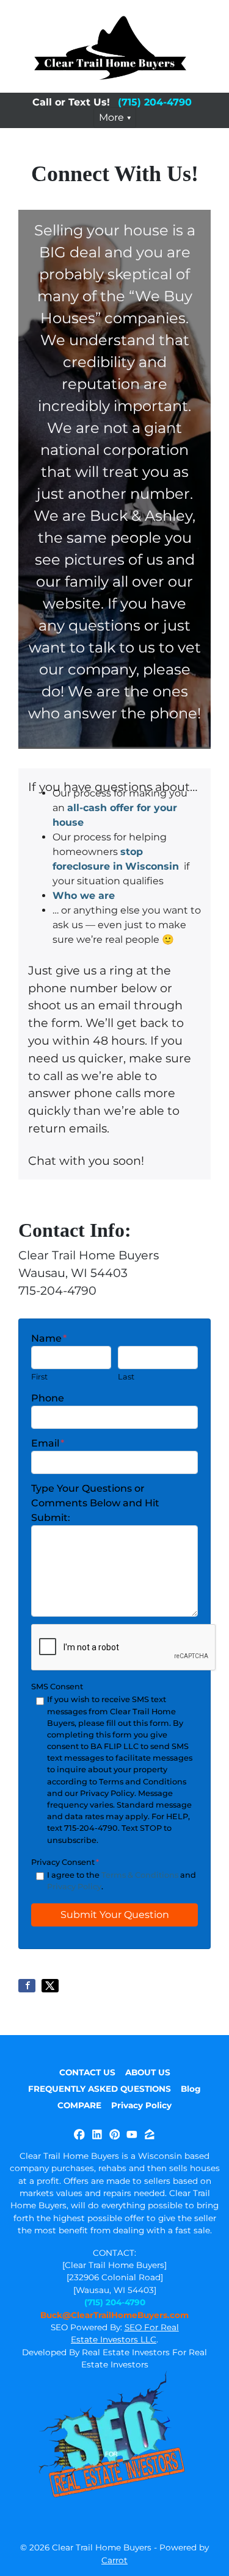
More (111, 117)
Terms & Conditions (140, 1875)
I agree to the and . (122, 1881)
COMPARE (79, 2105)
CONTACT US (87, 2072)
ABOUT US (148, 2072)
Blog (191, 2089)
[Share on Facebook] (27, 1986)
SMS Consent (57, 1687)
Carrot (114, 2560)
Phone (48, 1398)
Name (49, 1338)
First (39, 1377)
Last (126, 1377)
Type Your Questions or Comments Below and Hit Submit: (95, 1503)
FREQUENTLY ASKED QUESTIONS (100, 2089)
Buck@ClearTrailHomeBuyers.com (114, 2315)
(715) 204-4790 (155, 102)
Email (48, 1443)
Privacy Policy (74, 1887)
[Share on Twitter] (50, 1986)
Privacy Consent (65, 1862)
